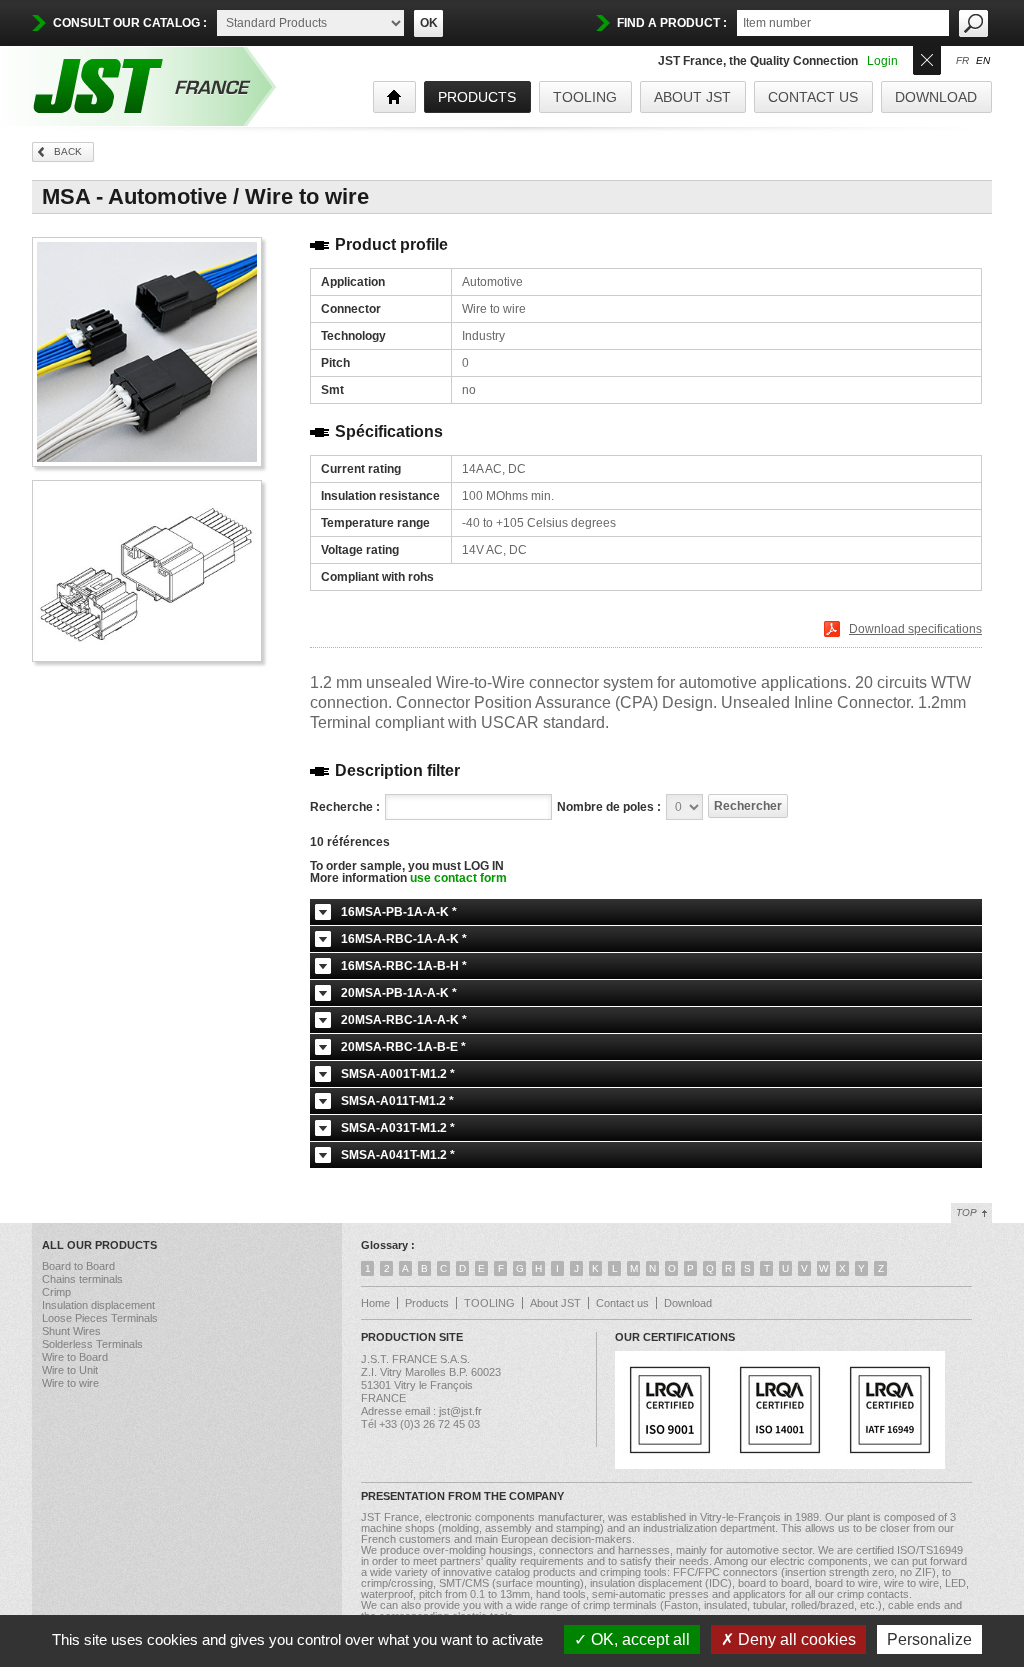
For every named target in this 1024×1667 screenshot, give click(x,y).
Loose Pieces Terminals (100, 1318)
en (983, 61)
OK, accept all (638, 1639)
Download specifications (915, 629)
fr (962, 61)
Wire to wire (70, 1383)
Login (882, 61)
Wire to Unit (70, 1370)
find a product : (672, 23)
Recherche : (345, 807)
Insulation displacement (98, 1305)
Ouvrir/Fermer (927, 58)
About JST (692, 97)
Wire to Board (75, 1357)
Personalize (929, 1639)
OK (429, 23)
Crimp (56, 1292)
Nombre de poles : (609, 807)
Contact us (813, 97)
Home (375, 1303)
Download (936, 97)
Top (966, 1212)
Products (427, 1303)
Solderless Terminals (92, 1344)
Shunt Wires (71, 1331)
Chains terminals (82, 1279)
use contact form (458, 878)
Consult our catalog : (130, 23)
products (477, 97)
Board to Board (78, 1266)
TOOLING (585, 97)
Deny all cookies (795, 1639)
